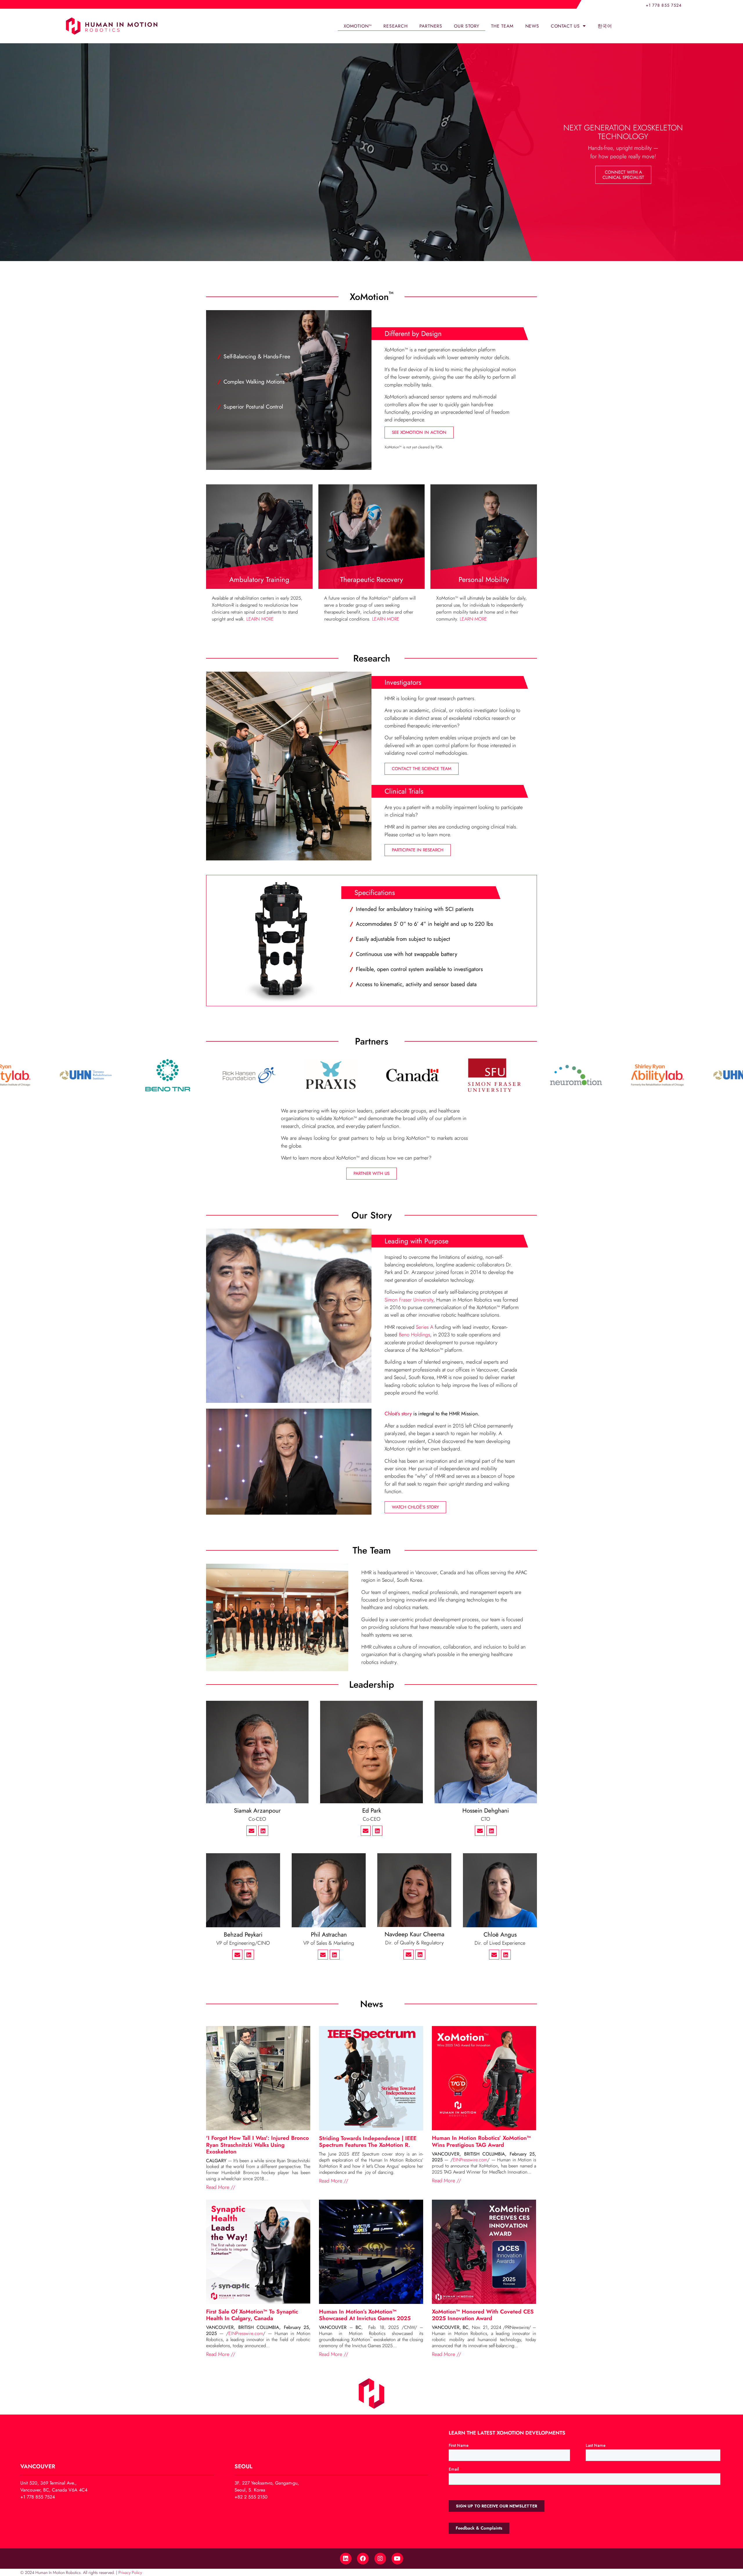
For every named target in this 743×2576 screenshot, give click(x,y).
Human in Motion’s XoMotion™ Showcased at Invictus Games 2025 (365, 2315)
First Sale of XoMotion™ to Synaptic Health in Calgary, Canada (252, 2315)
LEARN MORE (260, 619)
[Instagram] (380, 2559)
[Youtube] (397, 2559)
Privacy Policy (130, 2573)
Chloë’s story (398, 1414)
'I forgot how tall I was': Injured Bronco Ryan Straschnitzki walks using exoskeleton (257, 2144)
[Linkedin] (263, 1831)
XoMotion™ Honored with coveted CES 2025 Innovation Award (483, 2315)
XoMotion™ (358, 26)
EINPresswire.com (470, 2160)
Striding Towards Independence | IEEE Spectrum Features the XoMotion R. (368, 2141)
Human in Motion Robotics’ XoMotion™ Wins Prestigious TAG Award (481, 2141)
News (532, 26)
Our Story (467, 26)
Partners (431, 26)
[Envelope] (251, 1831)
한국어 (605, 26)
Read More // (221, 2187)
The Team (502, 26)
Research (395, 26)
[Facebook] (363, 2559)
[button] (623, 175)
